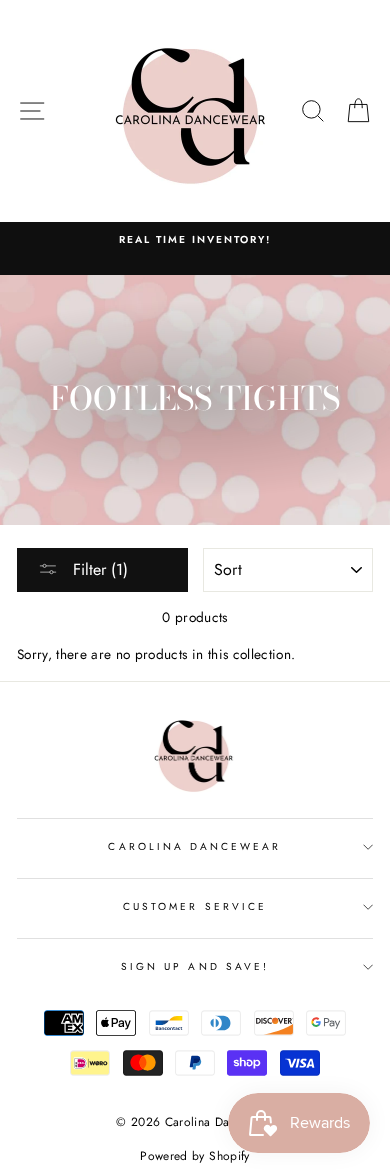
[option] (195, 240)
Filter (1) (98, 569)
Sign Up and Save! (195, 966)
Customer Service (195, 906)
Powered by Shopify (194, 1156)
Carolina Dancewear (194, 846)
